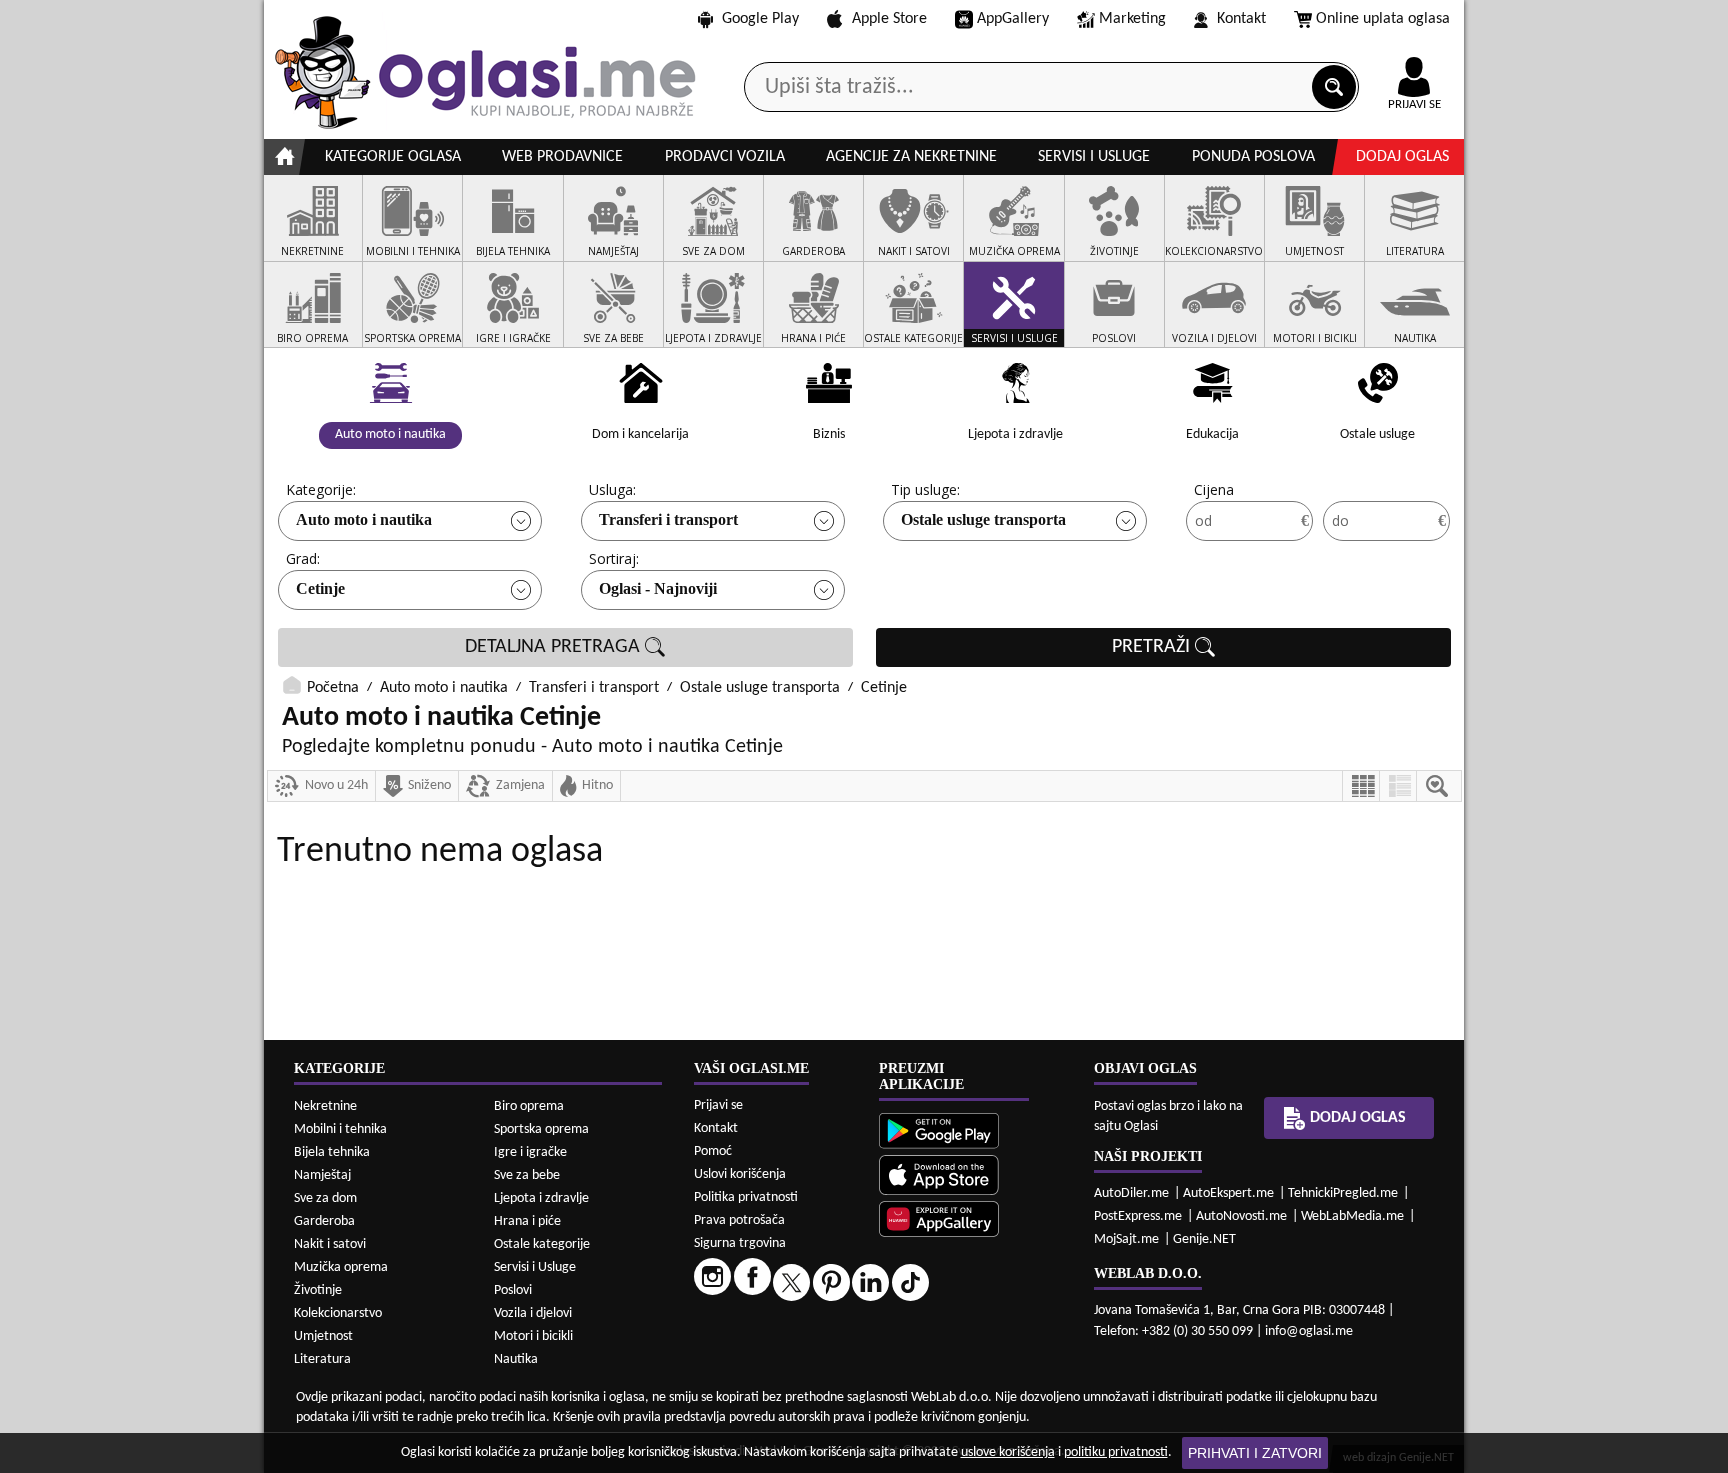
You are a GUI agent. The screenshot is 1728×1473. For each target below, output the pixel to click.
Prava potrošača (739, 1220)
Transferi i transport (668, 519)
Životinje (318, 1290)
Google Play (760, 19)
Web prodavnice (562, 157)
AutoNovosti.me (1241, 1216)
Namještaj (322, 1175)
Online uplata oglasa (1383, 19)
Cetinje (320, 588)
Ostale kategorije (542, 1244)
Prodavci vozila (725, 157)
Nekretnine (325, 1106)
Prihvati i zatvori (1255, 1453)
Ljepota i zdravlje (541, 1198)
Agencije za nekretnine (911, 157)
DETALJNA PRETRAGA (555, 647)
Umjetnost (323, 1336)
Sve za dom (325, 1198)
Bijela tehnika (332, 1152)
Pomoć (713, 1151)
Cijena (1214, 489)
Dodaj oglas (1402, 157)
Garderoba (324, 1221)
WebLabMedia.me (1352, 1216)
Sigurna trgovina (740, 1243)
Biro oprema (529, 1106)
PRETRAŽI (1153, 647)
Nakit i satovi (330, 1244)
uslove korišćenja (1008, 1452)
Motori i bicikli (533, 1336)
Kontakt (1241, 19)
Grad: (303, 558)
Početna (333, 688)
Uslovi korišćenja (740, 1174)
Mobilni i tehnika (340, 1129)
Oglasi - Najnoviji (658, 588)
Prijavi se (718, 1105)
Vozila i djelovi (533, 1313)
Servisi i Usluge (535, 1267)
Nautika (516, 1359)
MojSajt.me (1126, 1239)
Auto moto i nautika (364, 519)
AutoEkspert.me (1228, 1193)
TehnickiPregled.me (1343, 1193)
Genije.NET (1204, 1239)
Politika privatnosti (746, 1197)
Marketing (1132, 19)
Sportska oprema (541, 1129)
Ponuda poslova (1253, 157)
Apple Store (889, 19)
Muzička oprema (341, 1267)
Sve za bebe (527, 1175)
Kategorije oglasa (393, 157)
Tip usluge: (925, 489)
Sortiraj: (614, 558)
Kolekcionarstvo (338, 1313)
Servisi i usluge (1094, 157)
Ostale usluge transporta (983, 519)
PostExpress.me (1138, 1216)
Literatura (322, 1359)
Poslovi (513, 1290)
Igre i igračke (530, 1152)
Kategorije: (321, 489)
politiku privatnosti (1116, 1452)
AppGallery (1013, 19)
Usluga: (612, 489)
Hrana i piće (527, 1221)
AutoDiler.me (1131, 1193)
